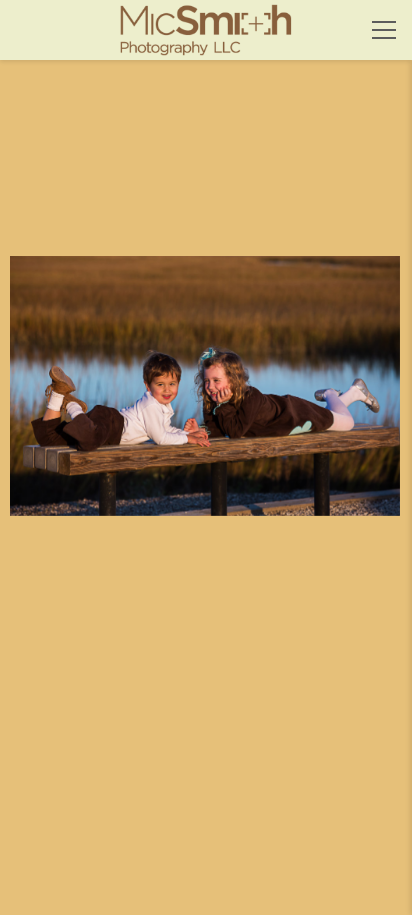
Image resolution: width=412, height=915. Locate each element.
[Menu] (384, 30)
